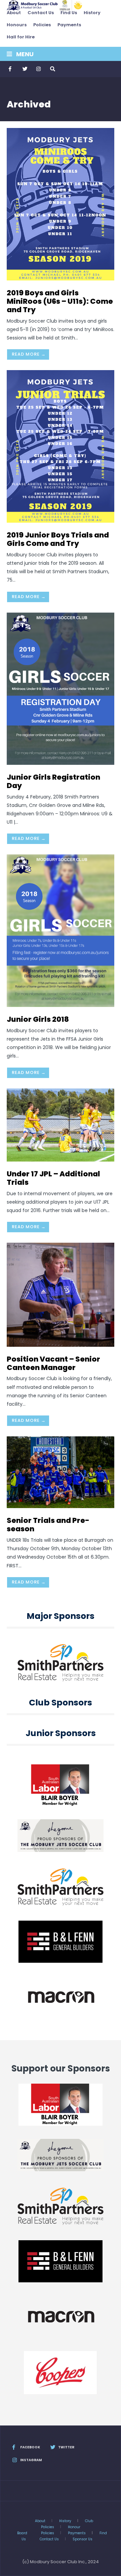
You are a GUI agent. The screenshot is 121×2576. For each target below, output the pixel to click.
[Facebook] (11, 69)
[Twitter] (25, 69)
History (92, 13)
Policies (42, 25)
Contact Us (41, 13)
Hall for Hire (21, 37)
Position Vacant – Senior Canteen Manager (53, 1363)
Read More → (29, 354)
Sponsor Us (83, 2539)
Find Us (69, 13)
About (14, 13)
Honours (17, 25)
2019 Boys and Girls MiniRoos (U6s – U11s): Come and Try (60, 301)
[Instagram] (38, 69)
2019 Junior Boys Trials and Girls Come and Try (58, 539)
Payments (69, 25)
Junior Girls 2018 (38, 1019)
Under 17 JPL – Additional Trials (53, 1178)
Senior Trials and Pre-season (48, 1525)
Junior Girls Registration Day (53, 781)
